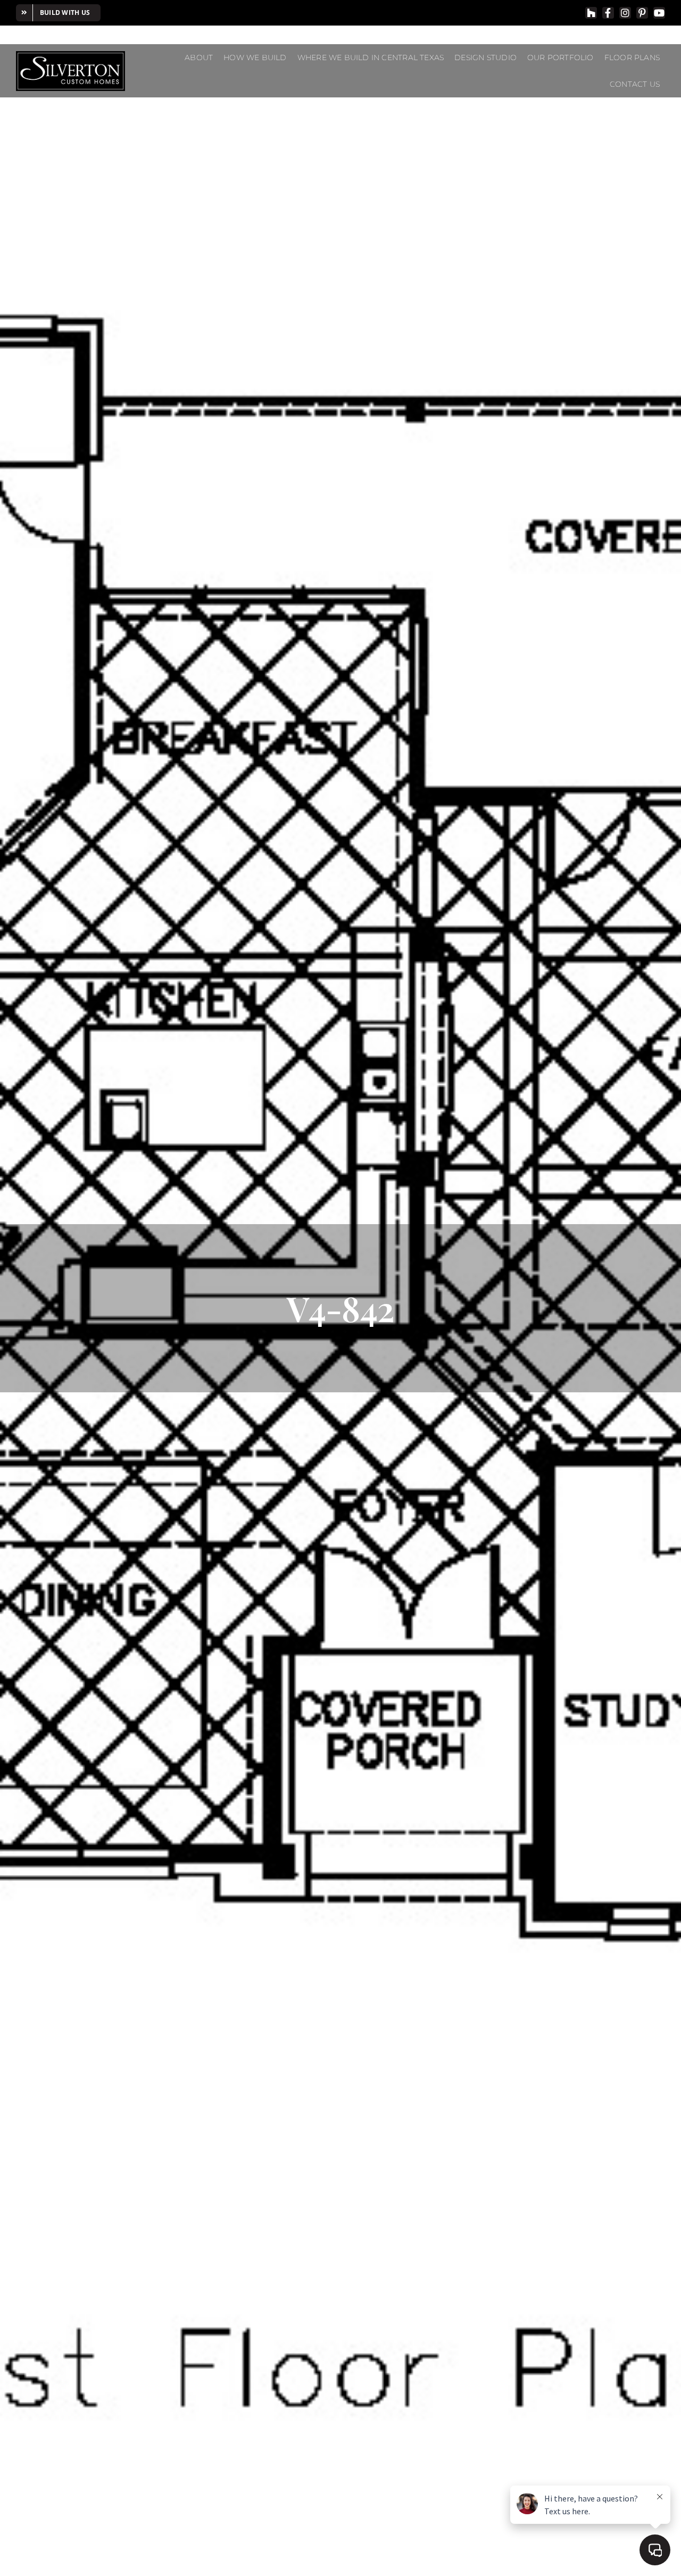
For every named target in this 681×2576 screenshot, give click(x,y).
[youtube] (659, 13)
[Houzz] (591, 13)
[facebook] (608, 13)
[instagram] (625, 13)
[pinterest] (642, 13)
